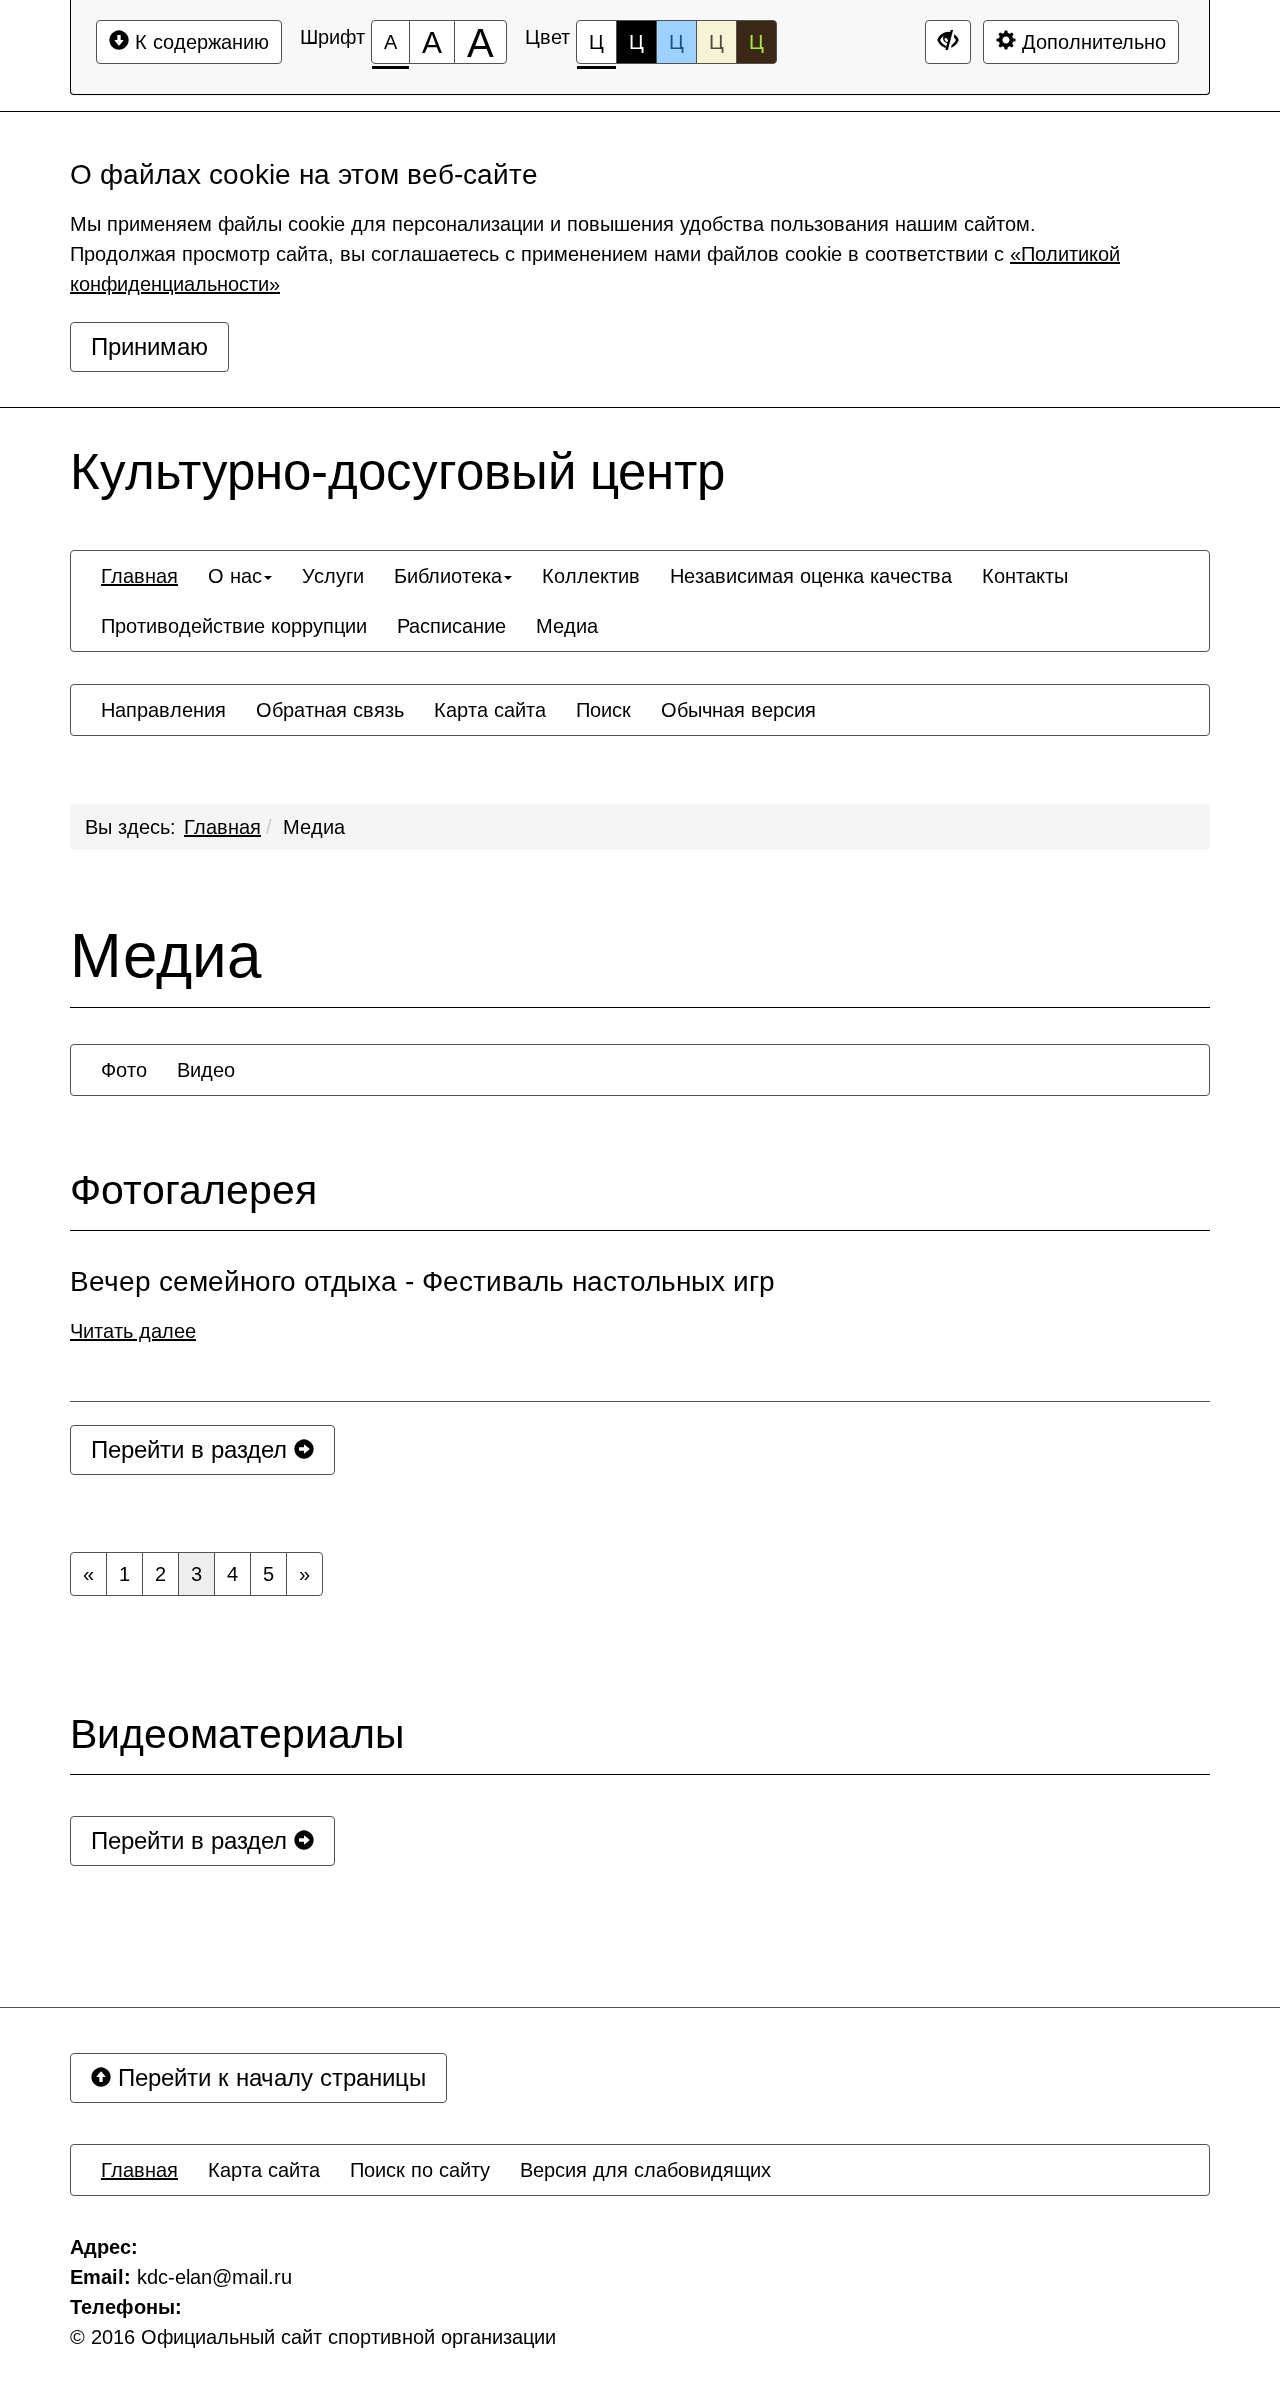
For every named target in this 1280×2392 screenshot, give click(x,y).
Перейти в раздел (192, 1449)
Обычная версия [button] (738, 710)
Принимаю (149, 346)
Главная (222, 827)
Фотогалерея (193, 1190)
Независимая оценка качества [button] (811, 576)
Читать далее (133, 1331)
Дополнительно (1091, 42)
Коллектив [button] (591, 576)
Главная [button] (139, 576)
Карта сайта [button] (490, 710)
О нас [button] (235, 576)
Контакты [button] (1025, 576)
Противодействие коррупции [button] (234, 626)
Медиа (314, 827)
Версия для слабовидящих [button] (645, 2170)
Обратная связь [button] (330, 710)
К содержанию (199, 42)
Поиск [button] (603, 710)
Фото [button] (124, 1070)
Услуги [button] (333, 576)
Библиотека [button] (448, 576)
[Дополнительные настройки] (948, 42)
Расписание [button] (451, 626)
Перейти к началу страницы (268, 2077)
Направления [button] (163, 710)
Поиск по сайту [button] (420, 2170)
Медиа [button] (567, 626)
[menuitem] (139, 576)
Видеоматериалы (237, 1734)
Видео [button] (206, 1070)
